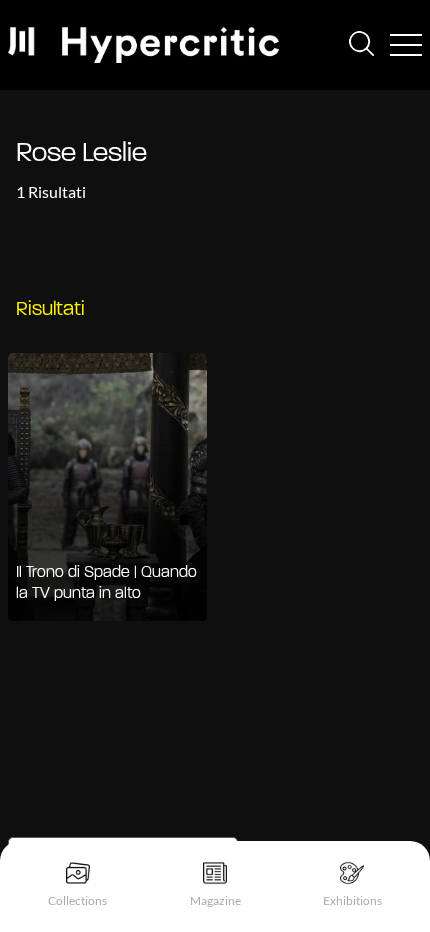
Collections (77, 900)
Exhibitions (352, 900)
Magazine (215, 900)
